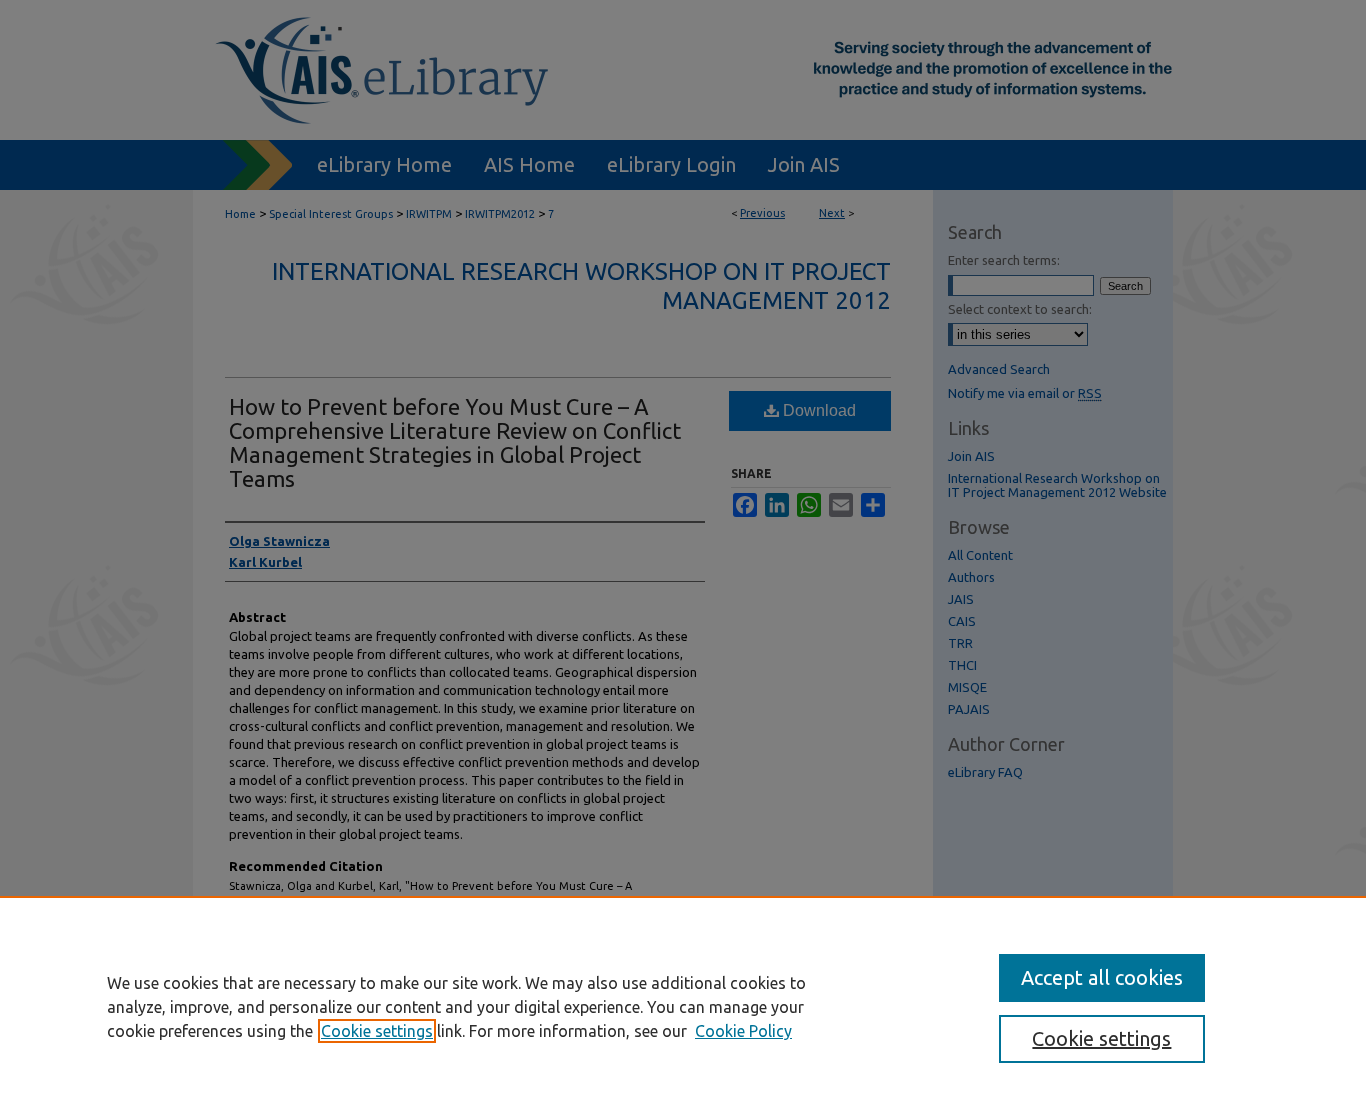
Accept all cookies (1102, 977)
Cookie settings (377, 1031)
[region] (683, 1006)
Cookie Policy (743, 1031)
